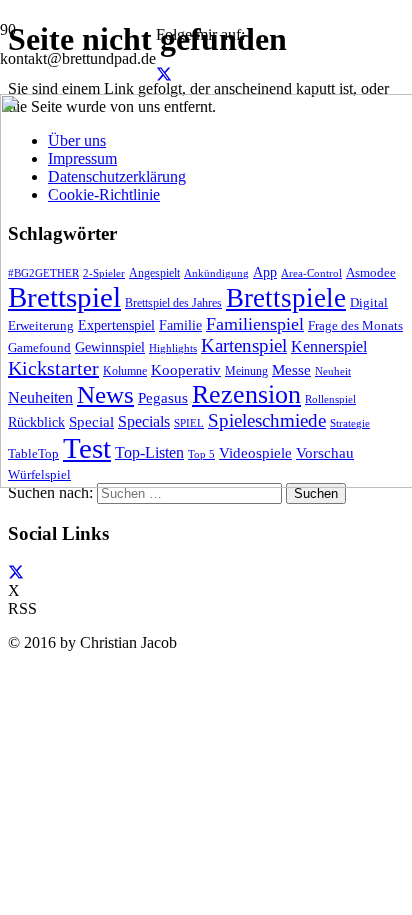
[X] (164, 74)
